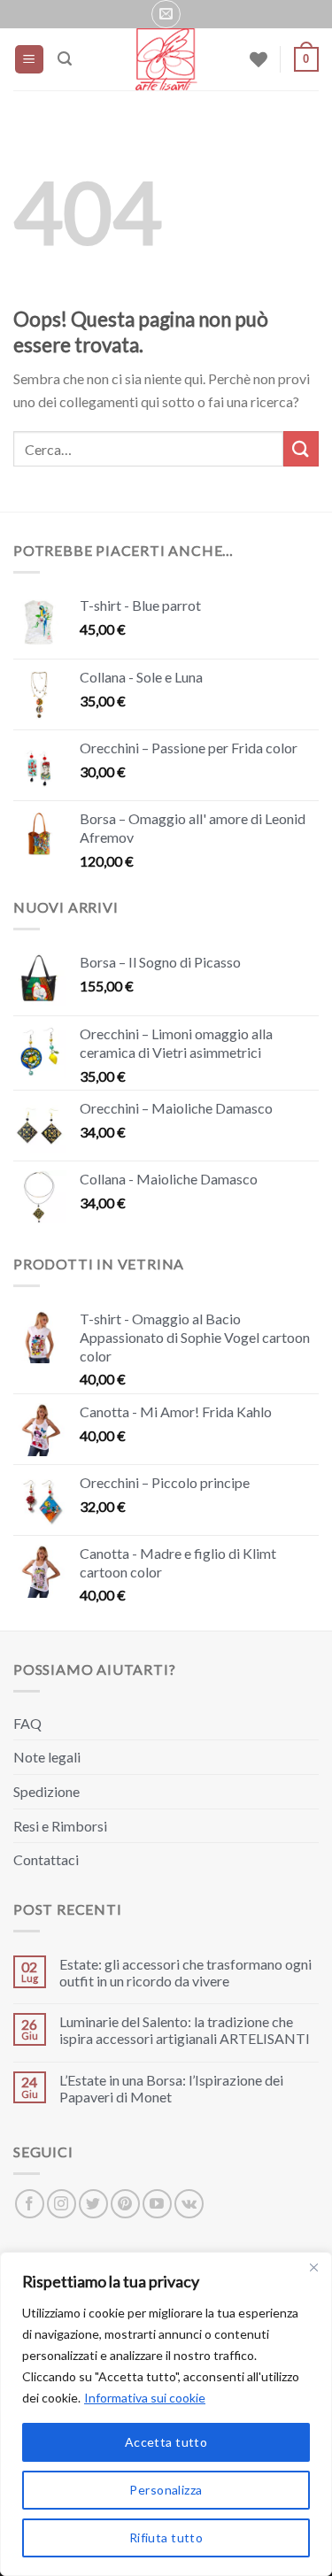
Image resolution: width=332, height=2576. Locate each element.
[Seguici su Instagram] (62, 2204)
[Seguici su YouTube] (157, 2204)
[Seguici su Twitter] (93, 2204)
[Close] (313, 2267)
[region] (166, 2414)
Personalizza (166, 2490)
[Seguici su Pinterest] (125, 2204)
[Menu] (30, 60)
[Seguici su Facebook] (30, 2204)
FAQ (27, 1723)
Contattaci (46, 1859)
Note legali (47, 1757)
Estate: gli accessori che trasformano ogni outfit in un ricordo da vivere (185, 1972)
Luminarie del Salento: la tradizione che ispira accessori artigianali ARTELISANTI (185, 2030)
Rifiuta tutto (166, 2537)
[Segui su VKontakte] (189, 2204)
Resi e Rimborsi (60, 1826)
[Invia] (301, 448)
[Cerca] (65, 59)
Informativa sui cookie (145, 2398)
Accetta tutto (166, 2442)
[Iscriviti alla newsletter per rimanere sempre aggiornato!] (166, 14)
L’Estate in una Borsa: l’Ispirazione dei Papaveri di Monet (171, 2088)
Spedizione (46, 1791)
